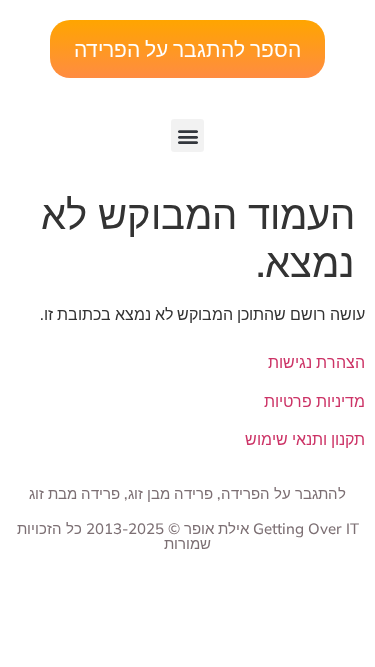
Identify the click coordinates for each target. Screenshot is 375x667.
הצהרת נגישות (316, 362)
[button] (187, 135)
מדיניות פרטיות (314, 401)
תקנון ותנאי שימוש (305, 439)
